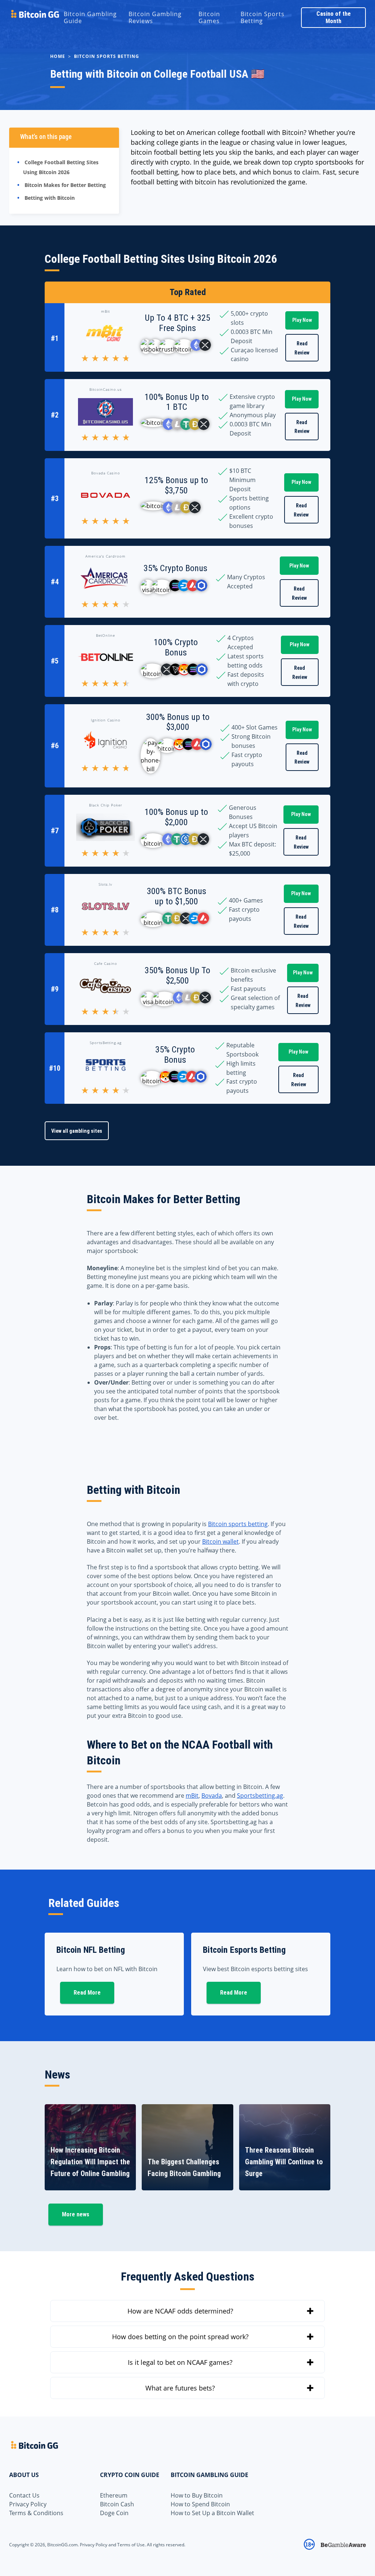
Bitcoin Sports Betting (263, 17)
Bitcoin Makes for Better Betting (65, 185)
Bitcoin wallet (220, 1541)
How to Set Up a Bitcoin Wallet (212, 2513)
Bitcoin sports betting (238, 1524)
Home (58, 56)
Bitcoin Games (209, 17)
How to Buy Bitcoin (197, 2495)
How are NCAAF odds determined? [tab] (180, 2311)
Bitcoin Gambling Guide (90, 17)
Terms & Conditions (36, 2513)
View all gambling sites (77, 1131)
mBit (192, 1796)
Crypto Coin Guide (130, 2475)
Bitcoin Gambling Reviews (155, 17)
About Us (24, 2475)
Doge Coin (114, 2513)
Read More (87, 1993)
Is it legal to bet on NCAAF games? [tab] (180, 2362)
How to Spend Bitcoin (200, 2504)
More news (76, 2214)
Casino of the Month (334, 17)
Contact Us (24, 2495)
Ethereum (114, 2495)
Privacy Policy (28, 2504)
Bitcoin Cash (117, 2504)
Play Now (302, 320)
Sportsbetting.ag (260, 1796)
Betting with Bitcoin (50, 198)
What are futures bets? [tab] (180, 2388)
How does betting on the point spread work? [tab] (180, 2337)
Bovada (212, 1796)
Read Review (302, 348)
